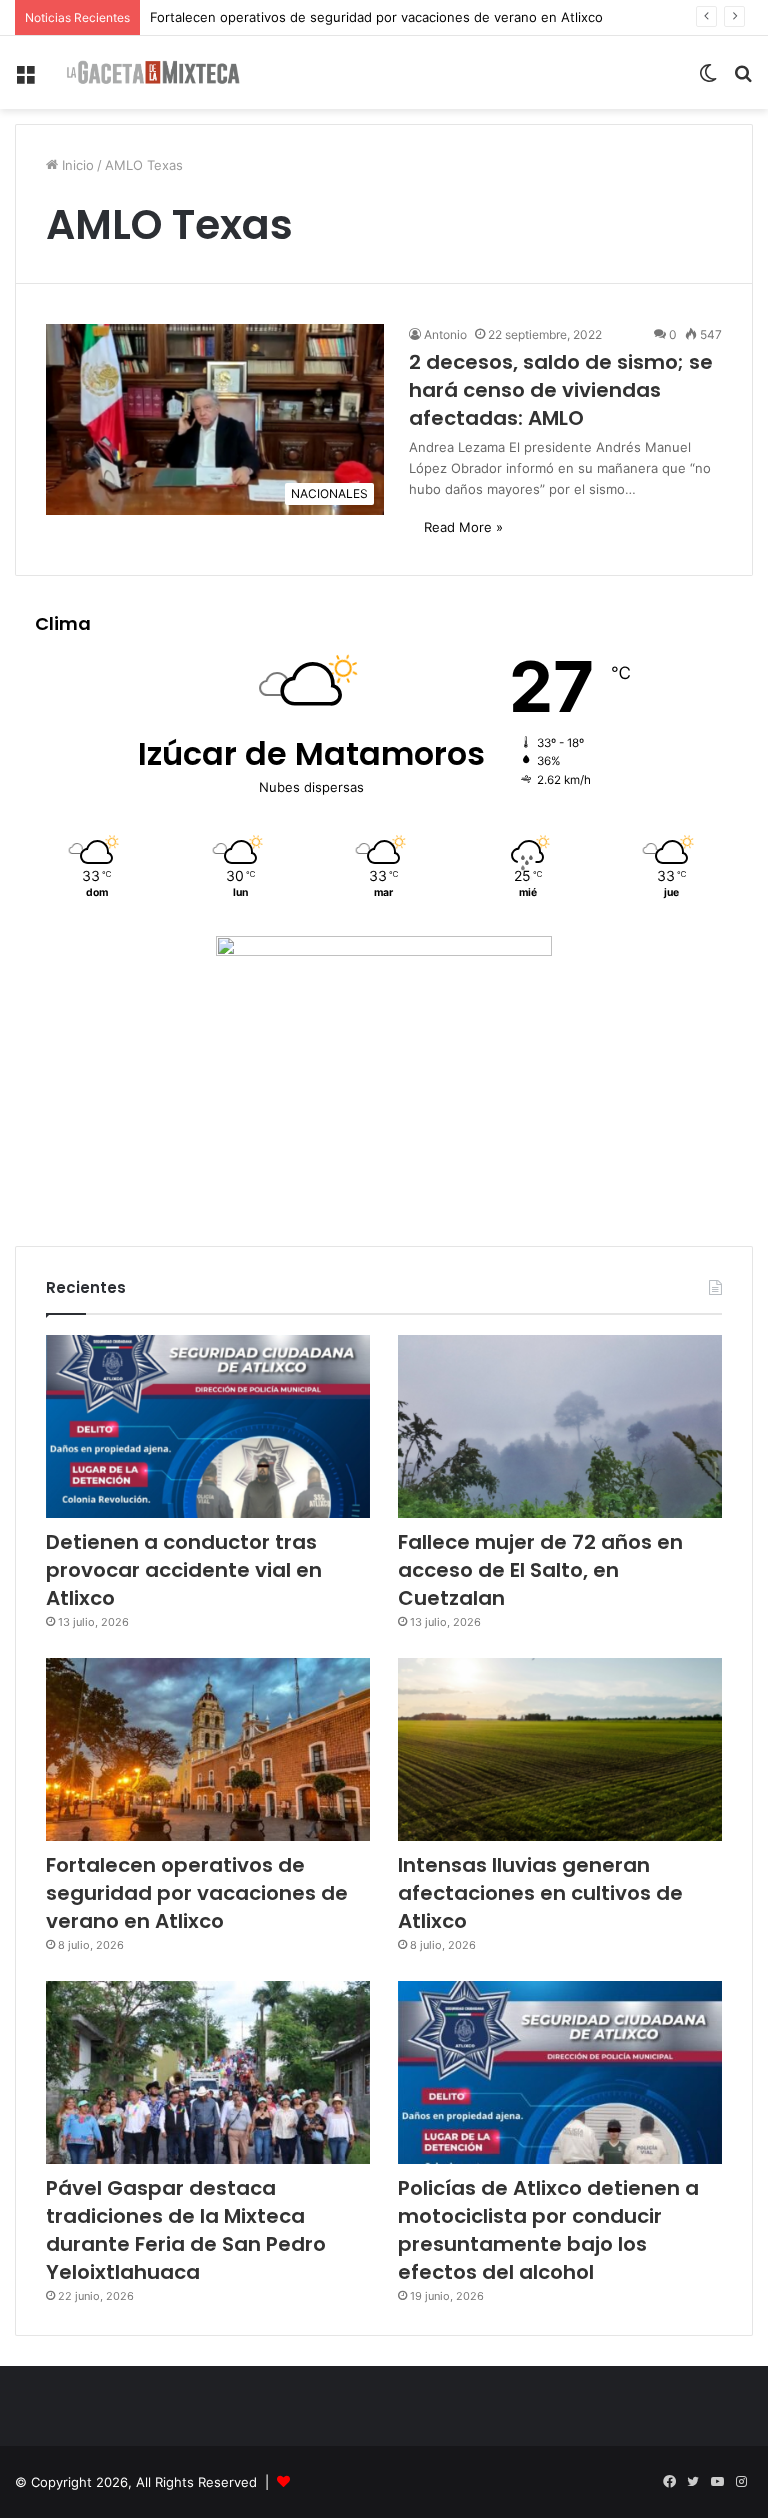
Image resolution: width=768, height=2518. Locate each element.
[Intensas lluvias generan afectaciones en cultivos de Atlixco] (560, 1749)
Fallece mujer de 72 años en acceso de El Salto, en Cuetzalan (540, 1570)
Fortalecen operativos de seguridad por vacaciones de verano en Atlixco (376, 17)
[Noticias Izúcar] (153, 72)
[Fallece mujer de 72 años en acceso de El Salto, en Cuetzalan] (560, 1426)
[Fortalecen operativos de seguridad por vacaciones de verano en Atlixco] (208, 1749)
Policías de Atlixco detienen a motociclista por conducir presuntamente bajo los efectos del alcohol (548, 2230)
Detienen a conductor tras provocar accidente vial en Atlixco (184, 1570)
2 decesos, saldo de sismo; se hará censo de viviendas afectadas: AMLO (561, 390)
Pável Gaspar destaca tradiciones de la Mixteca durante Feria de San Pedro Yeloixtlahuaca (186, 2230)
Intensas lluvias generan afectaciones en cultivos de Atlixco (540, 1893)
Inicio (76, 165)
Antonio (445, 334)
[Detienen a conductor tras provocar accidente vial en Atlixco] (208, 1426)
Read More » (463, 527)
